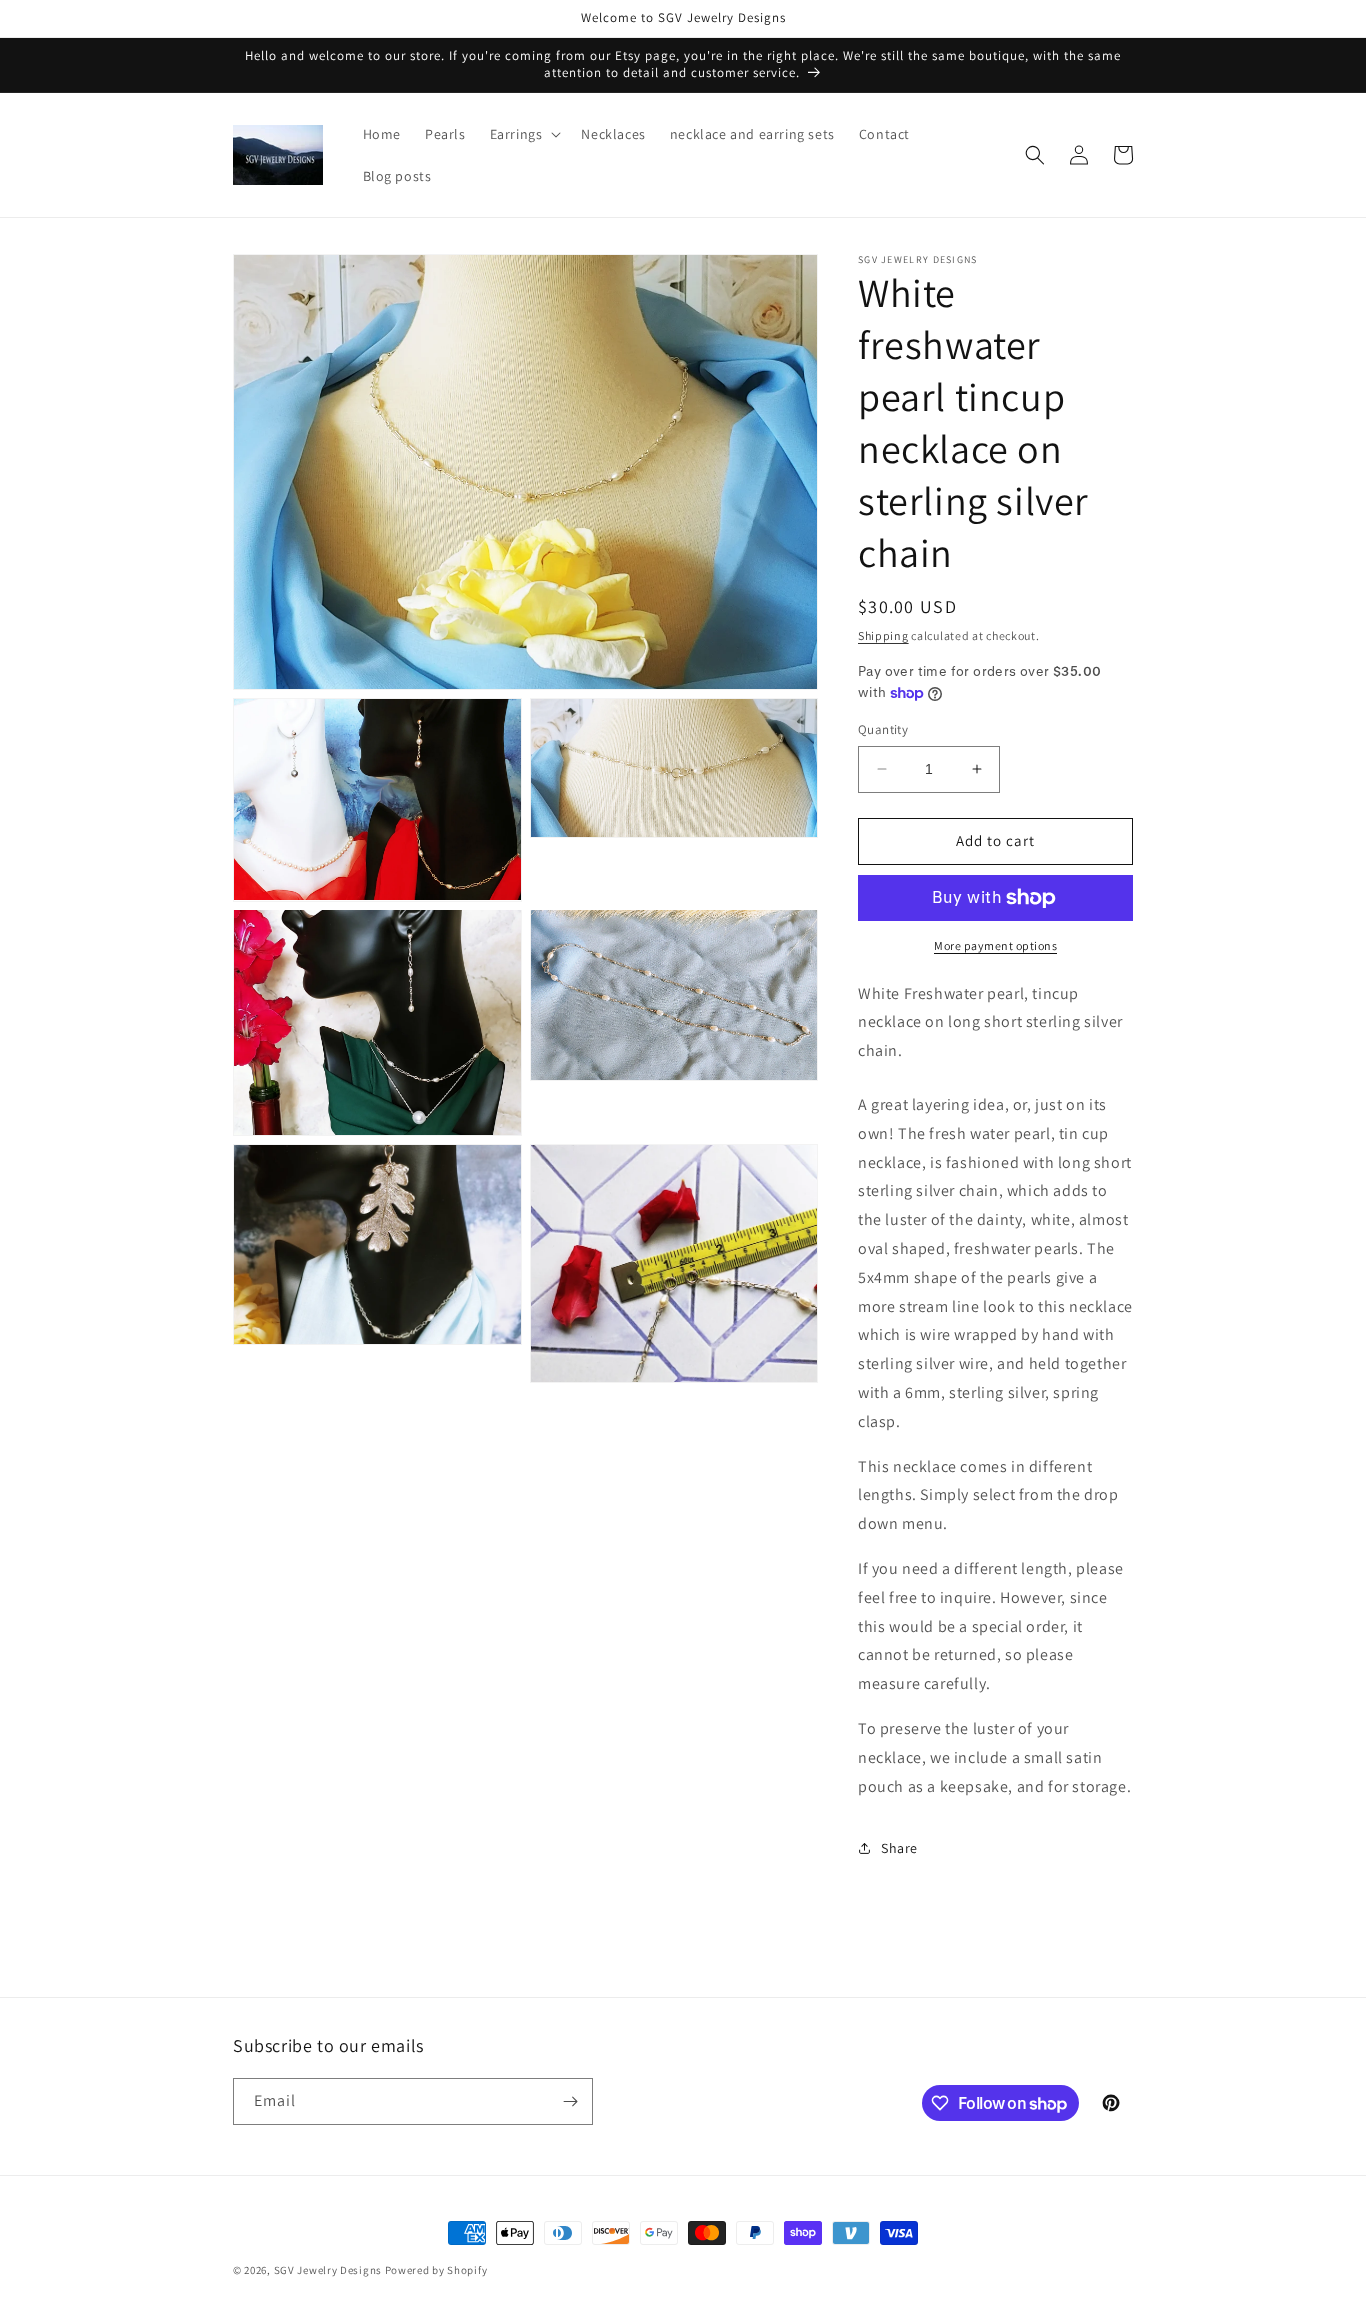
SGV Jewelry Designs (328, 2270)
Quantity (883, 729)
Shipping (883, 635)
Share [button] (899, 1848)
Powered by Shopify (436, 2270)
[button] (524, 134)
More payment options (995, 945)
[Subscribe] (570, 2101)
